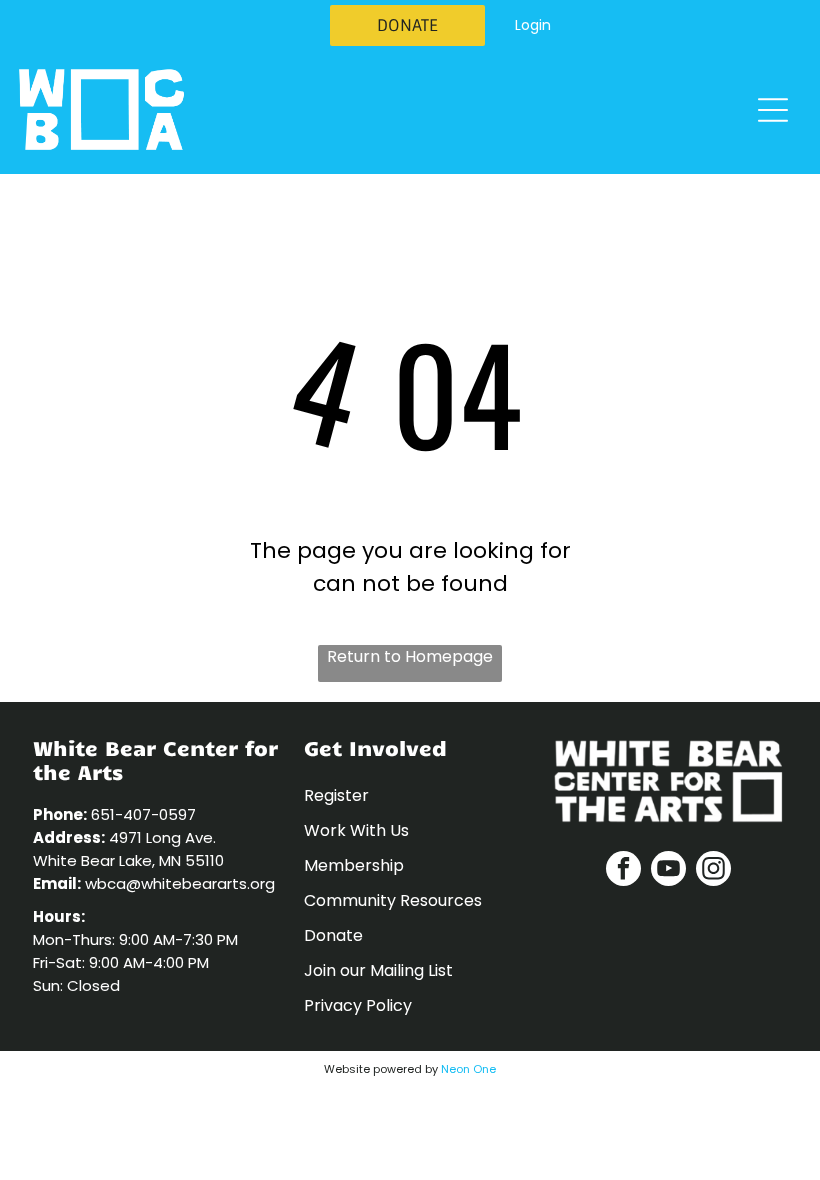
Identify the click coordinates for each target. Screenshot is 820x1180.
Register (336, 795)
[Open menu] (773, 110)
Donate (333, 935)
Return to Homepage (410, 656)
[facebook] (623, 871)
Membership (354, 865)
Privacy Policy (358, 1005)
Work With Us (356, 830)
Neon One (468, 1069)
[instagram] (713, 871)
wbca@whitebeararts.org (180, 883)
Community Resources (393, 900)
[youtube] (668, 871)
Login (533, 25)
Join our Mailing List (378, 970)
